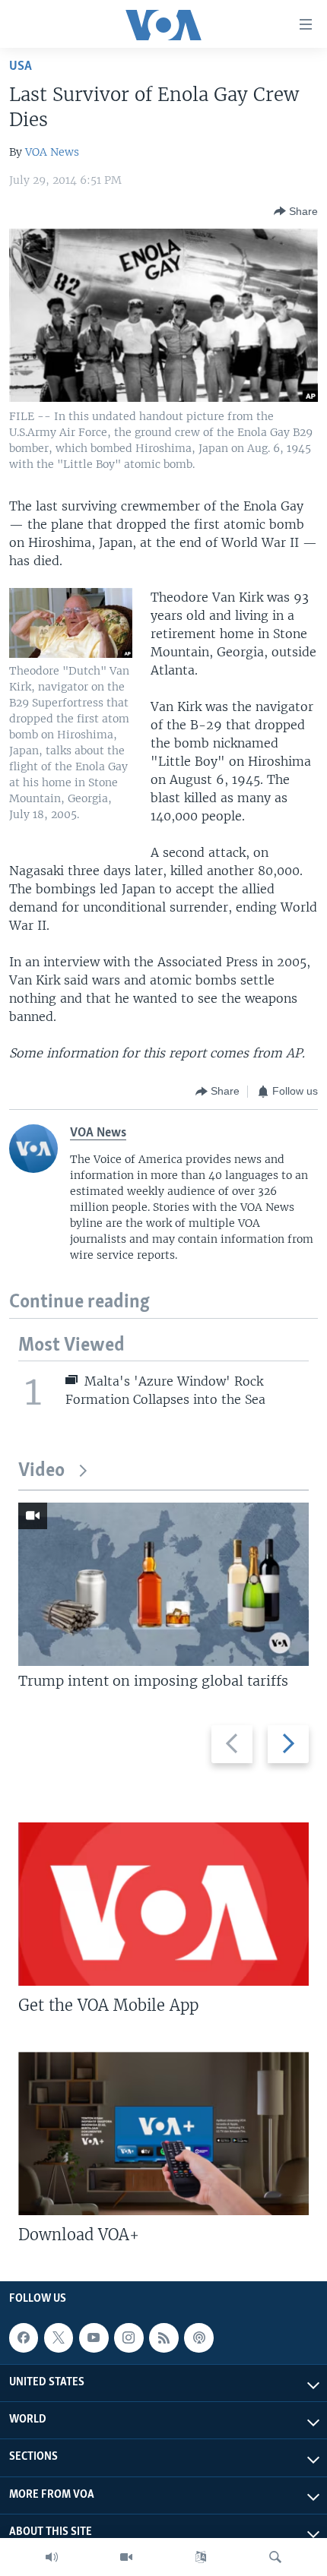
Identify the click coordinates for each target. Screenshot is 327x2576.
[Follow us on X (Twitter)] (59, 2337)
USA (21, 66)
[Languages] (201, 2557)
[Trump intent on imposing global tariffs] (163, 1584)
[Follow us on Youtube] (94, 2337)
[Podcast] (198, 2337)
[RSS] (163, 2337)
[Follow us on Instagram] (129, 2337)
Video (41, 1471)
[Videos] (126, 2557)
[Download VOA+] (163, 2133)
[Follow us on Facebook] (24, 2337)
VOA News (52, 152)
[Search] (275, 2557)
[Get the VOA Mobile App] (163, 1904)
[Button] (296, 211)
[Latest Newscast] (52, 2557)
